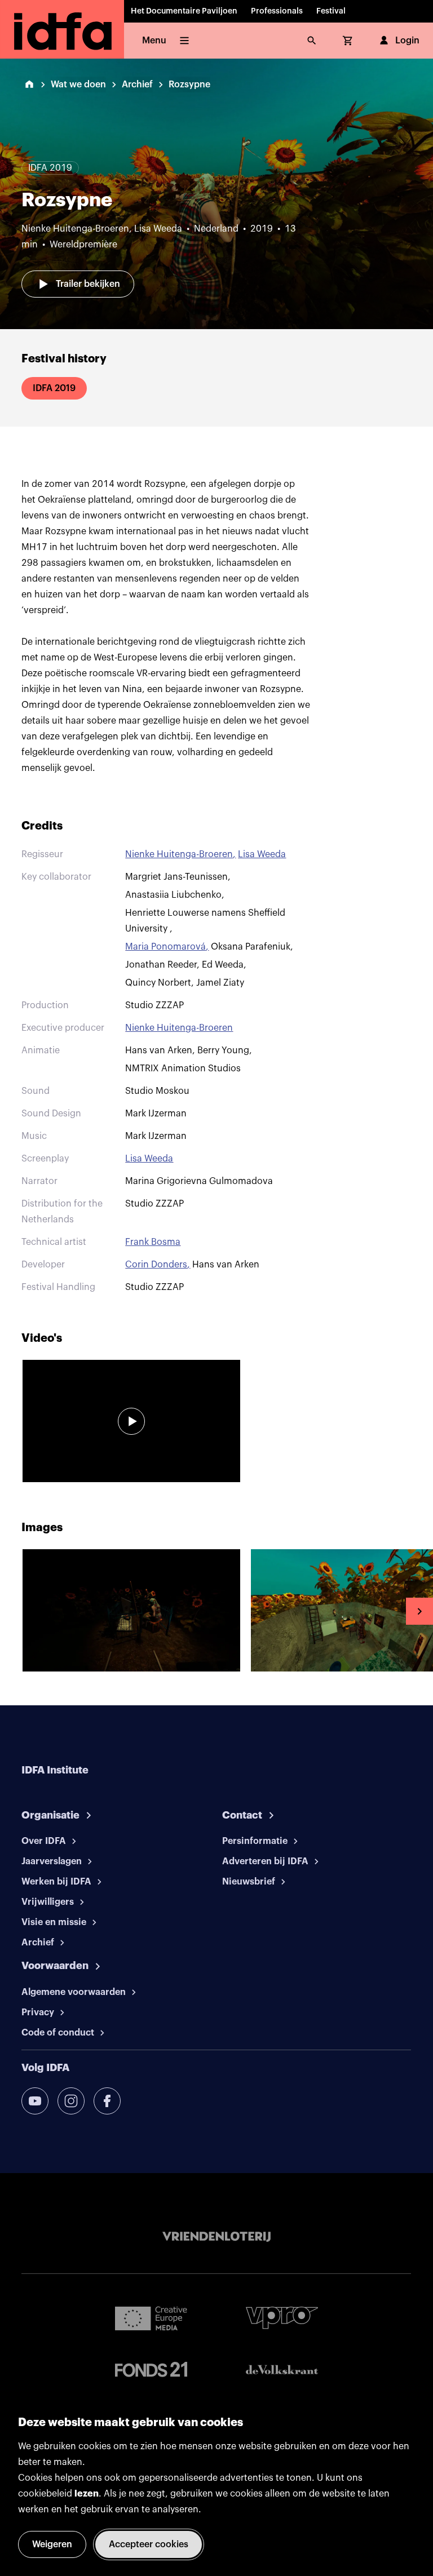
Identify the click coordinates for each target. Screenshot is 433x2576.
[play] (131, 1421)
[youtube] (35, 2101)
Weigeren (52, 2544)
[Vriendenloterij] (216, 2237)
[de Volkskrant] (282, 2369)
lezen (87, 2494)
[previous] (14, 1611)
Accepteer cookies (149, 2544)
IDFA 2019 (54, 388)
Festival (331, 11)
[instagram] (71, 2101)
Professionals (277, 11)
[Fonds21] (151, 2369)
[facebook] (107, 2101)
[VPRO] (282, 2318)
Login (407, 41)
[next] (419, 1611)
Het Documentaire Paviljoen (184, 11)
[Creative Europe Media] (151, 2318)
